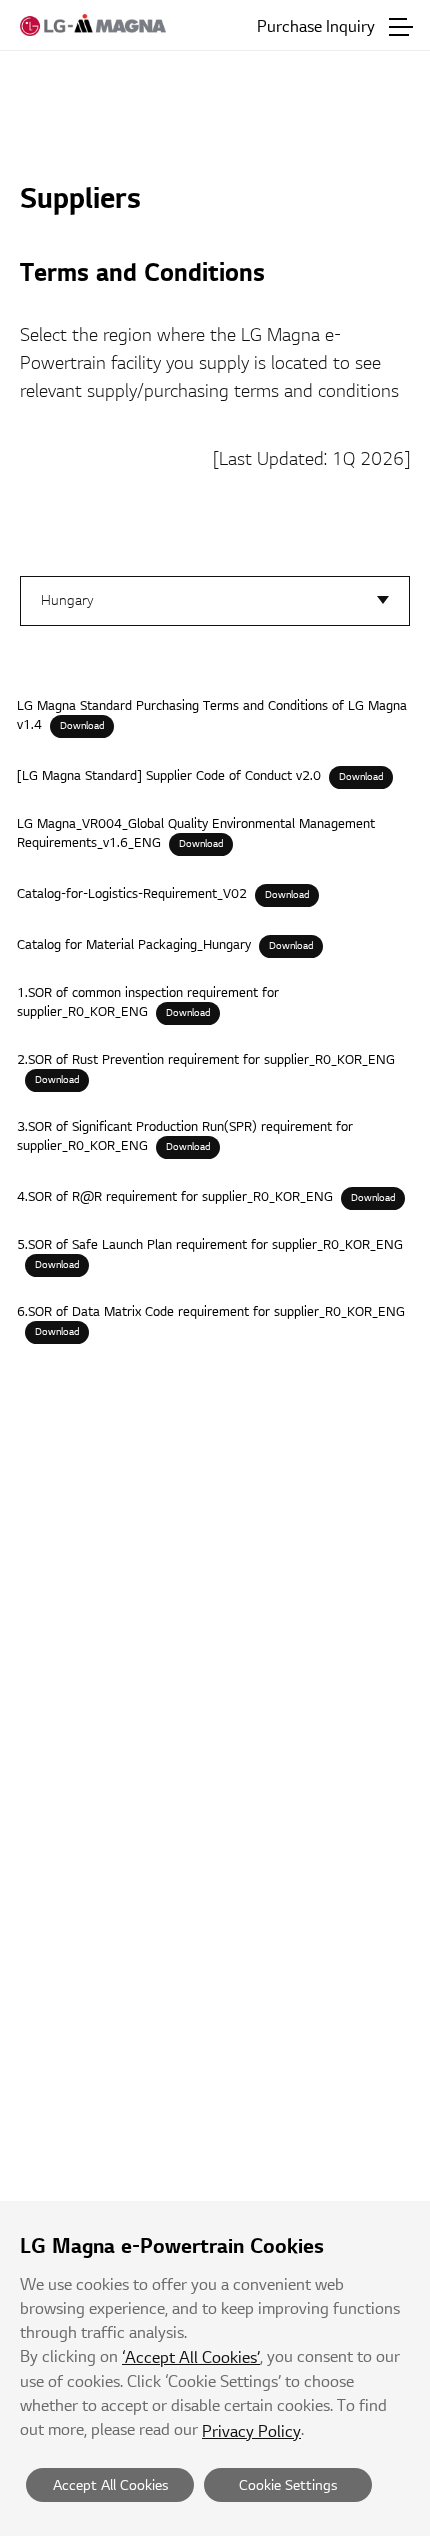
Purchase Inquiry (316, 27)
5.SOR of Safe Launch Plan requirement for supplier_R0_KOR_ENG (210, 1245)
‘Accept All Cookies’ (191, 2358)
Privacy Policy (251, 2432)
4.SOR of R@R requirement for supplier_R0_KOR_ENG (175, 1197)
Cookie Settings (288, 2485)
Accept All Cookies (110, 2485)
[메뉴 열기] (401, 27)
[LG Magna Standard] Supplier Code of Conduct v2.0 (169, 776)
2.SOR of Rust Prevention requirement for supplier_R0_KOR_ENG (206, 1060)
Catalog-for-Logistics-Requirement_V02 (132, 894)
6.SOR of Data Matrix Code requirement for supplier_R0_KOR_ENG (211, 1312)
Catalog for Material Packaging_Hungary (134, 945)
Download (82, 725)
